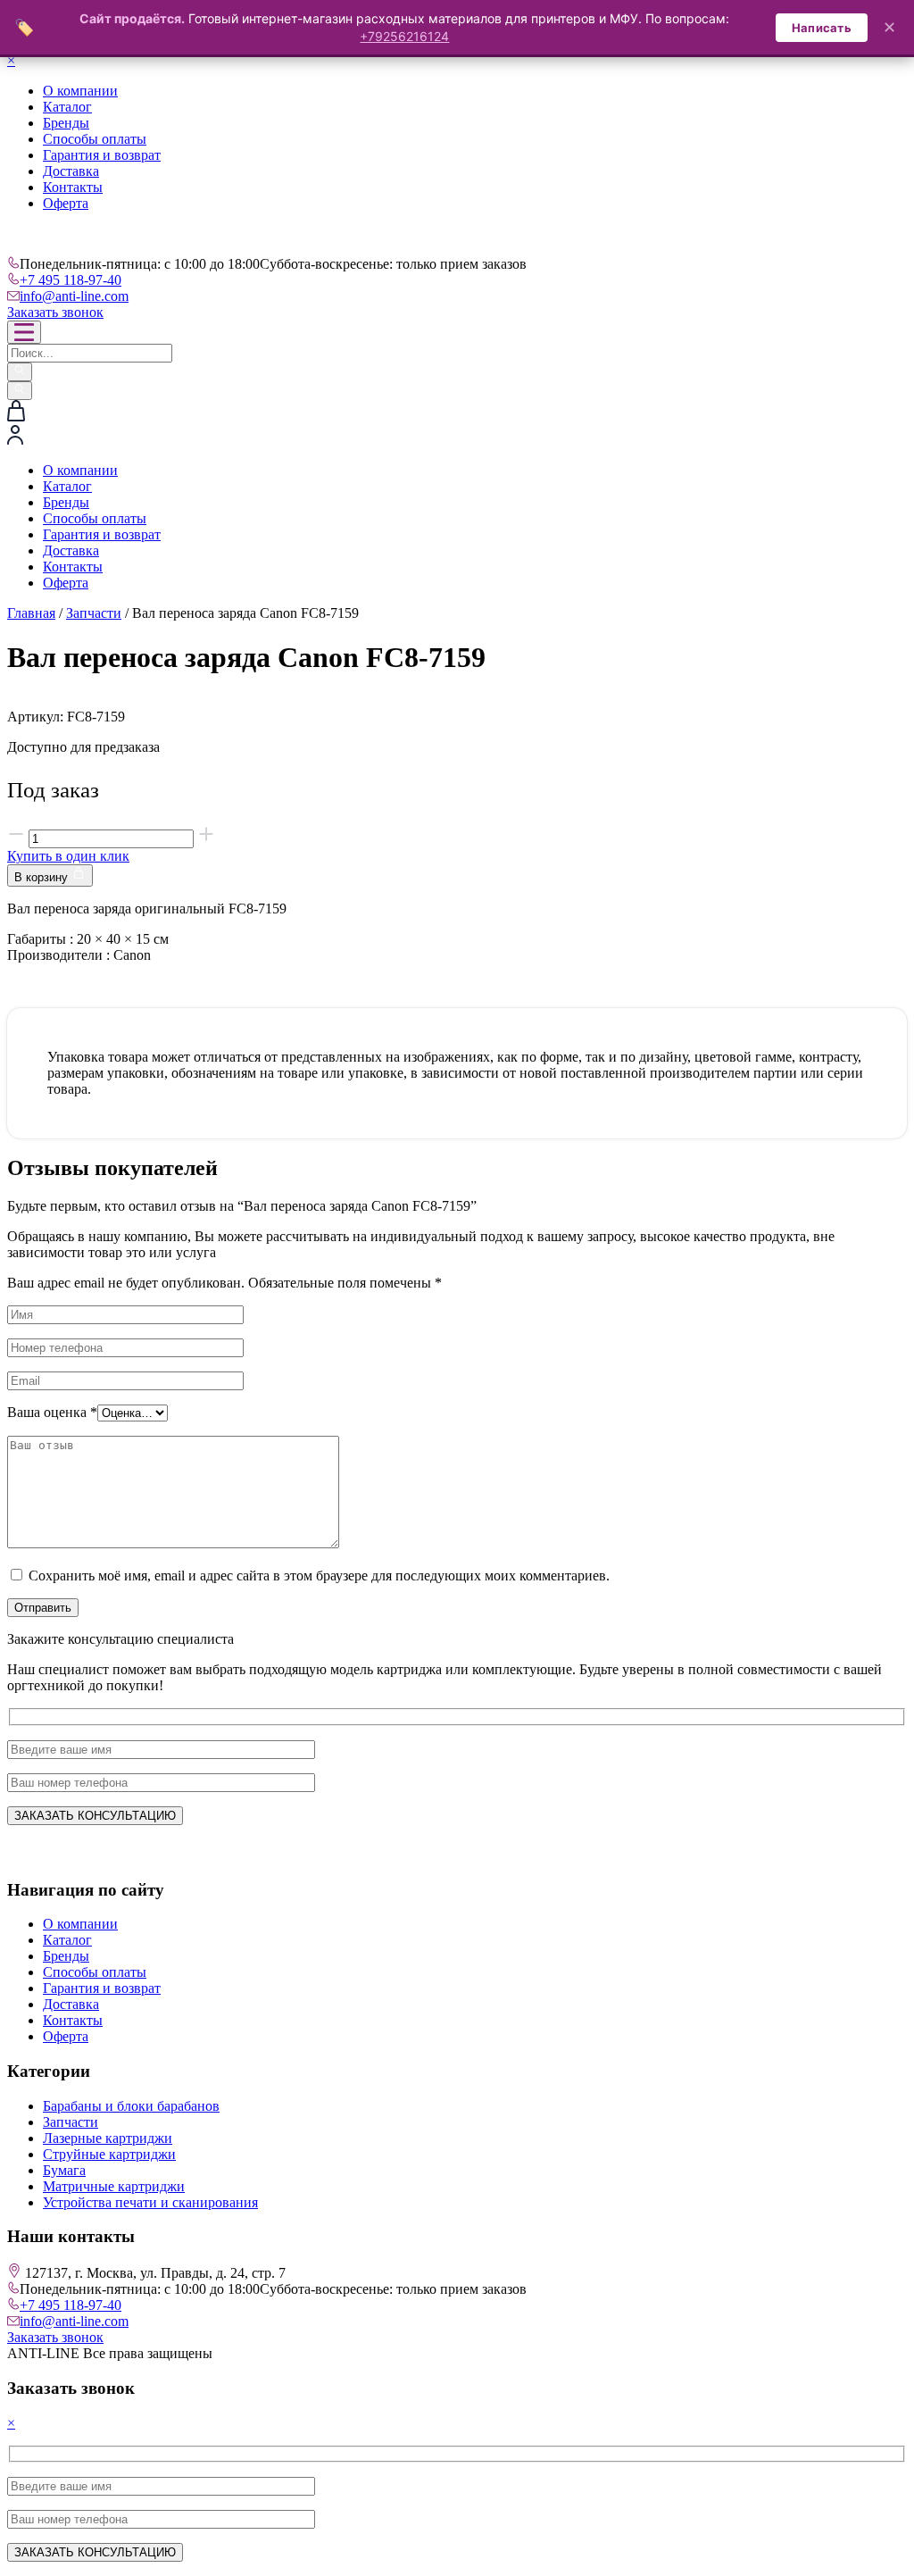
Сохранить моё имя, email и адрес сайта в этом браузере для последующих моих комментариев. (319, 1576)
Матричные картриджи (114, 2186)
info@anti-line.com (74, 296)
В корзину (43, 877)
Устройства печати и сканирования (150, 2202)
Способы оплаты (95, 139)
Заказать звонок (55, 312)
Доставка (71, 171)
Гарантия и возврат (102, 155)
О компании (80, 91)
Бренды (66, 123)
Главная (31, 613)
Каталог (67, 107)
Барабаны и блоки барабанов (131, 2106)
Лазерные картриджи (108, 2138)
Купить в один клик (68, 856)
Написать (822, 28)
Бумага (64, 2170)
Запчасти (94, 613)
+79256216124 (404, 36)
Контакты (73, 187)
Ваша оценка (52, 1412)
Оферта (66, 203)
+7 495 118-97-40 (71, 280)
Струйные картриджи (109, 2154)
